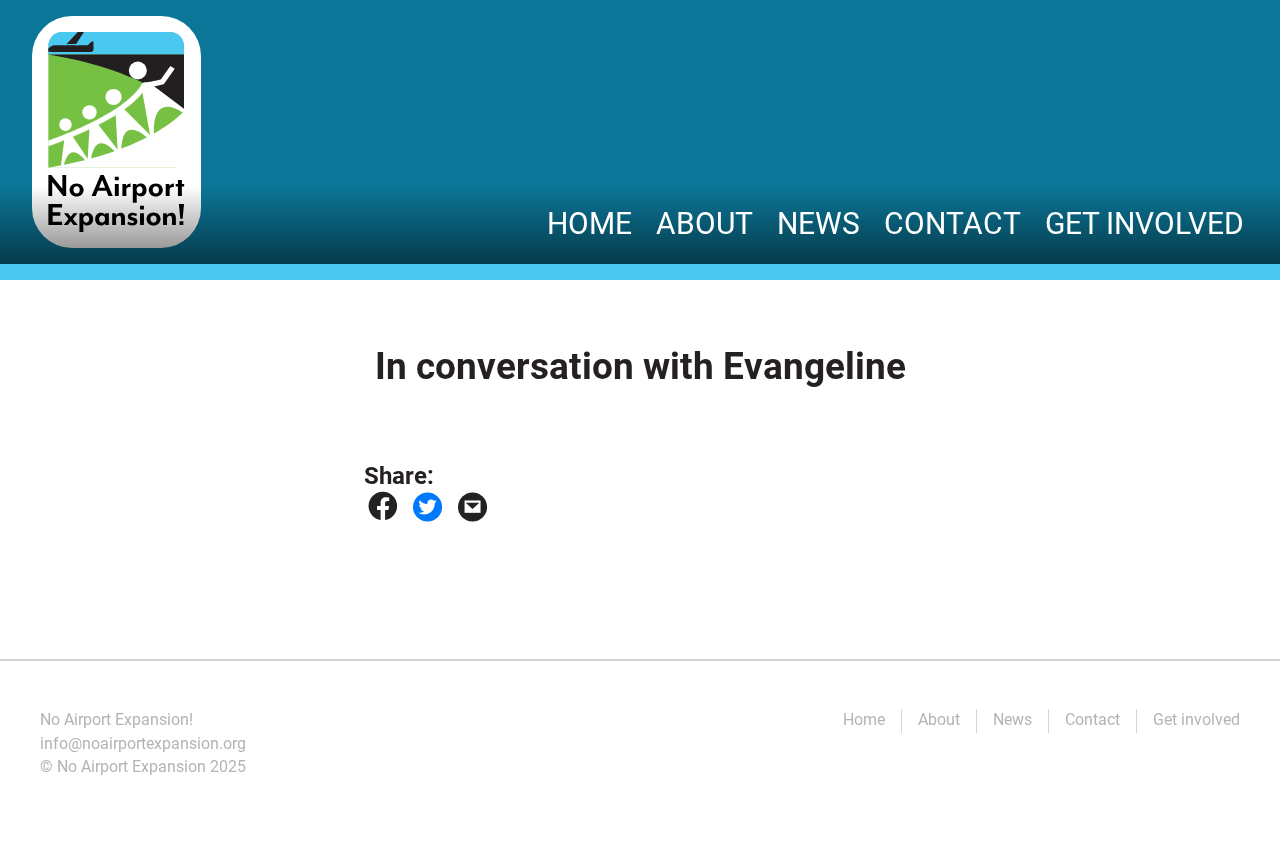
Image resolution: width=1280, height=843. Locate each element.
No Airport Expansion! (116, 720)
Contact (952, 223)
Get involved (1144, 223)
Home (589, 223)
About (704, 223)
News (818, 223)
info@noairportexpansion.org (143, 744)
